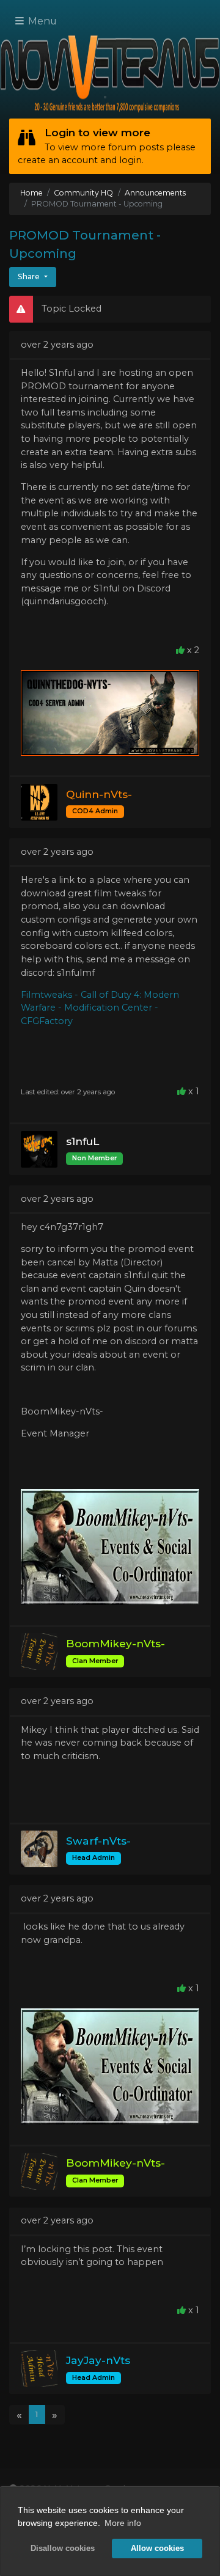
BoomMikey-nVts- (116, 1643)
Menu (41, 21)
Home (31, 193)
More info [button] (123, 2523)
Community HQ (83, 193)
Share (30, 276)
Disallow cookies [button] (63, 2549)
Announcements (155, 193)
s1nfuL (82, 1141)
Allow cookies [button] (157, 2549)
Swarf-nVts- (98, 1841)
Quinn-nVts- (99, 794)
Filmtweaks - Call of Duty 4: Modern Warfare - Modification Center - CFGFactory (100, 1008)
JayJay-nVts (98, 2360)
